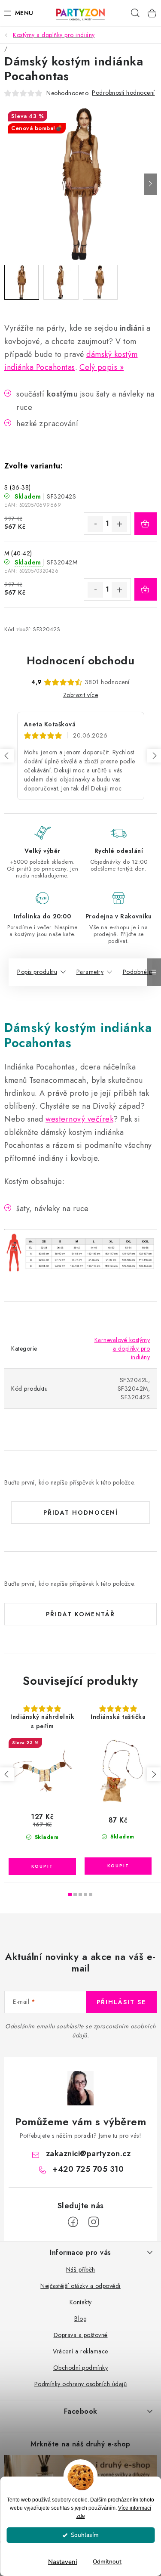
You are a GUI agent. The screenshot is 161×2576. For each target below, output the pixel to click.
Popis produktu (37, 972)
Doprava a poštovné (81, 2335)
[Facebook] (73, 2222)
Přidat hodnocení (81, 1513)
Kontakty (81, 2302)
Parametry (90, 972)
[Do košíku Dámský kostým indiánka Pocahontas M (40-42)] (146, 589)
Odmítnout (107, 2562)
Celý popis (98, 367)
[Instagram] (94, 2222)
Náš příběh (81, 2269)
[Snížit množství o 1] (95, 524)
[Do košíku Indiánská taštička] (118, 1866)
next (154, 1774)
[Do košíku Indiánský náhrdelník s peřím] (42, 1866)
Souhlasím (85, 2535)
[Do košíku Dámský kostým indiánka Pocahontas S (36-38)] (146, 524)
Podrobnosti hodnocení (123, 93)
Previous (7, 756)
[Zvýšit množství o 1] (119, 524)
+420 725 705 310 (88, 2169)
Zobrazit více (81, 695)
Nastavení (63, 2562)
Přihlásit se (121, 2002)
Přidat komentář (80, 1614)
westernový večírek (79, 1119)
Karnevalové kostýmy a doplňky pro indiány (122, 1348)
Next (154, 756)
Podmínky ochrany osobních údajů (81, 2384)
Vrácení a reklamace (80, 2351)
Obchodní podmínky (81, 2368)
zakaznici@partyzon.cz (88, 2154)
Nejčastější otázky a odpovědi (80, 2286)
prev (7, 1774)
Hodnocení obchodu (81, 660)
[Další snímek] (150, 184)
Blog (80, 2319)
